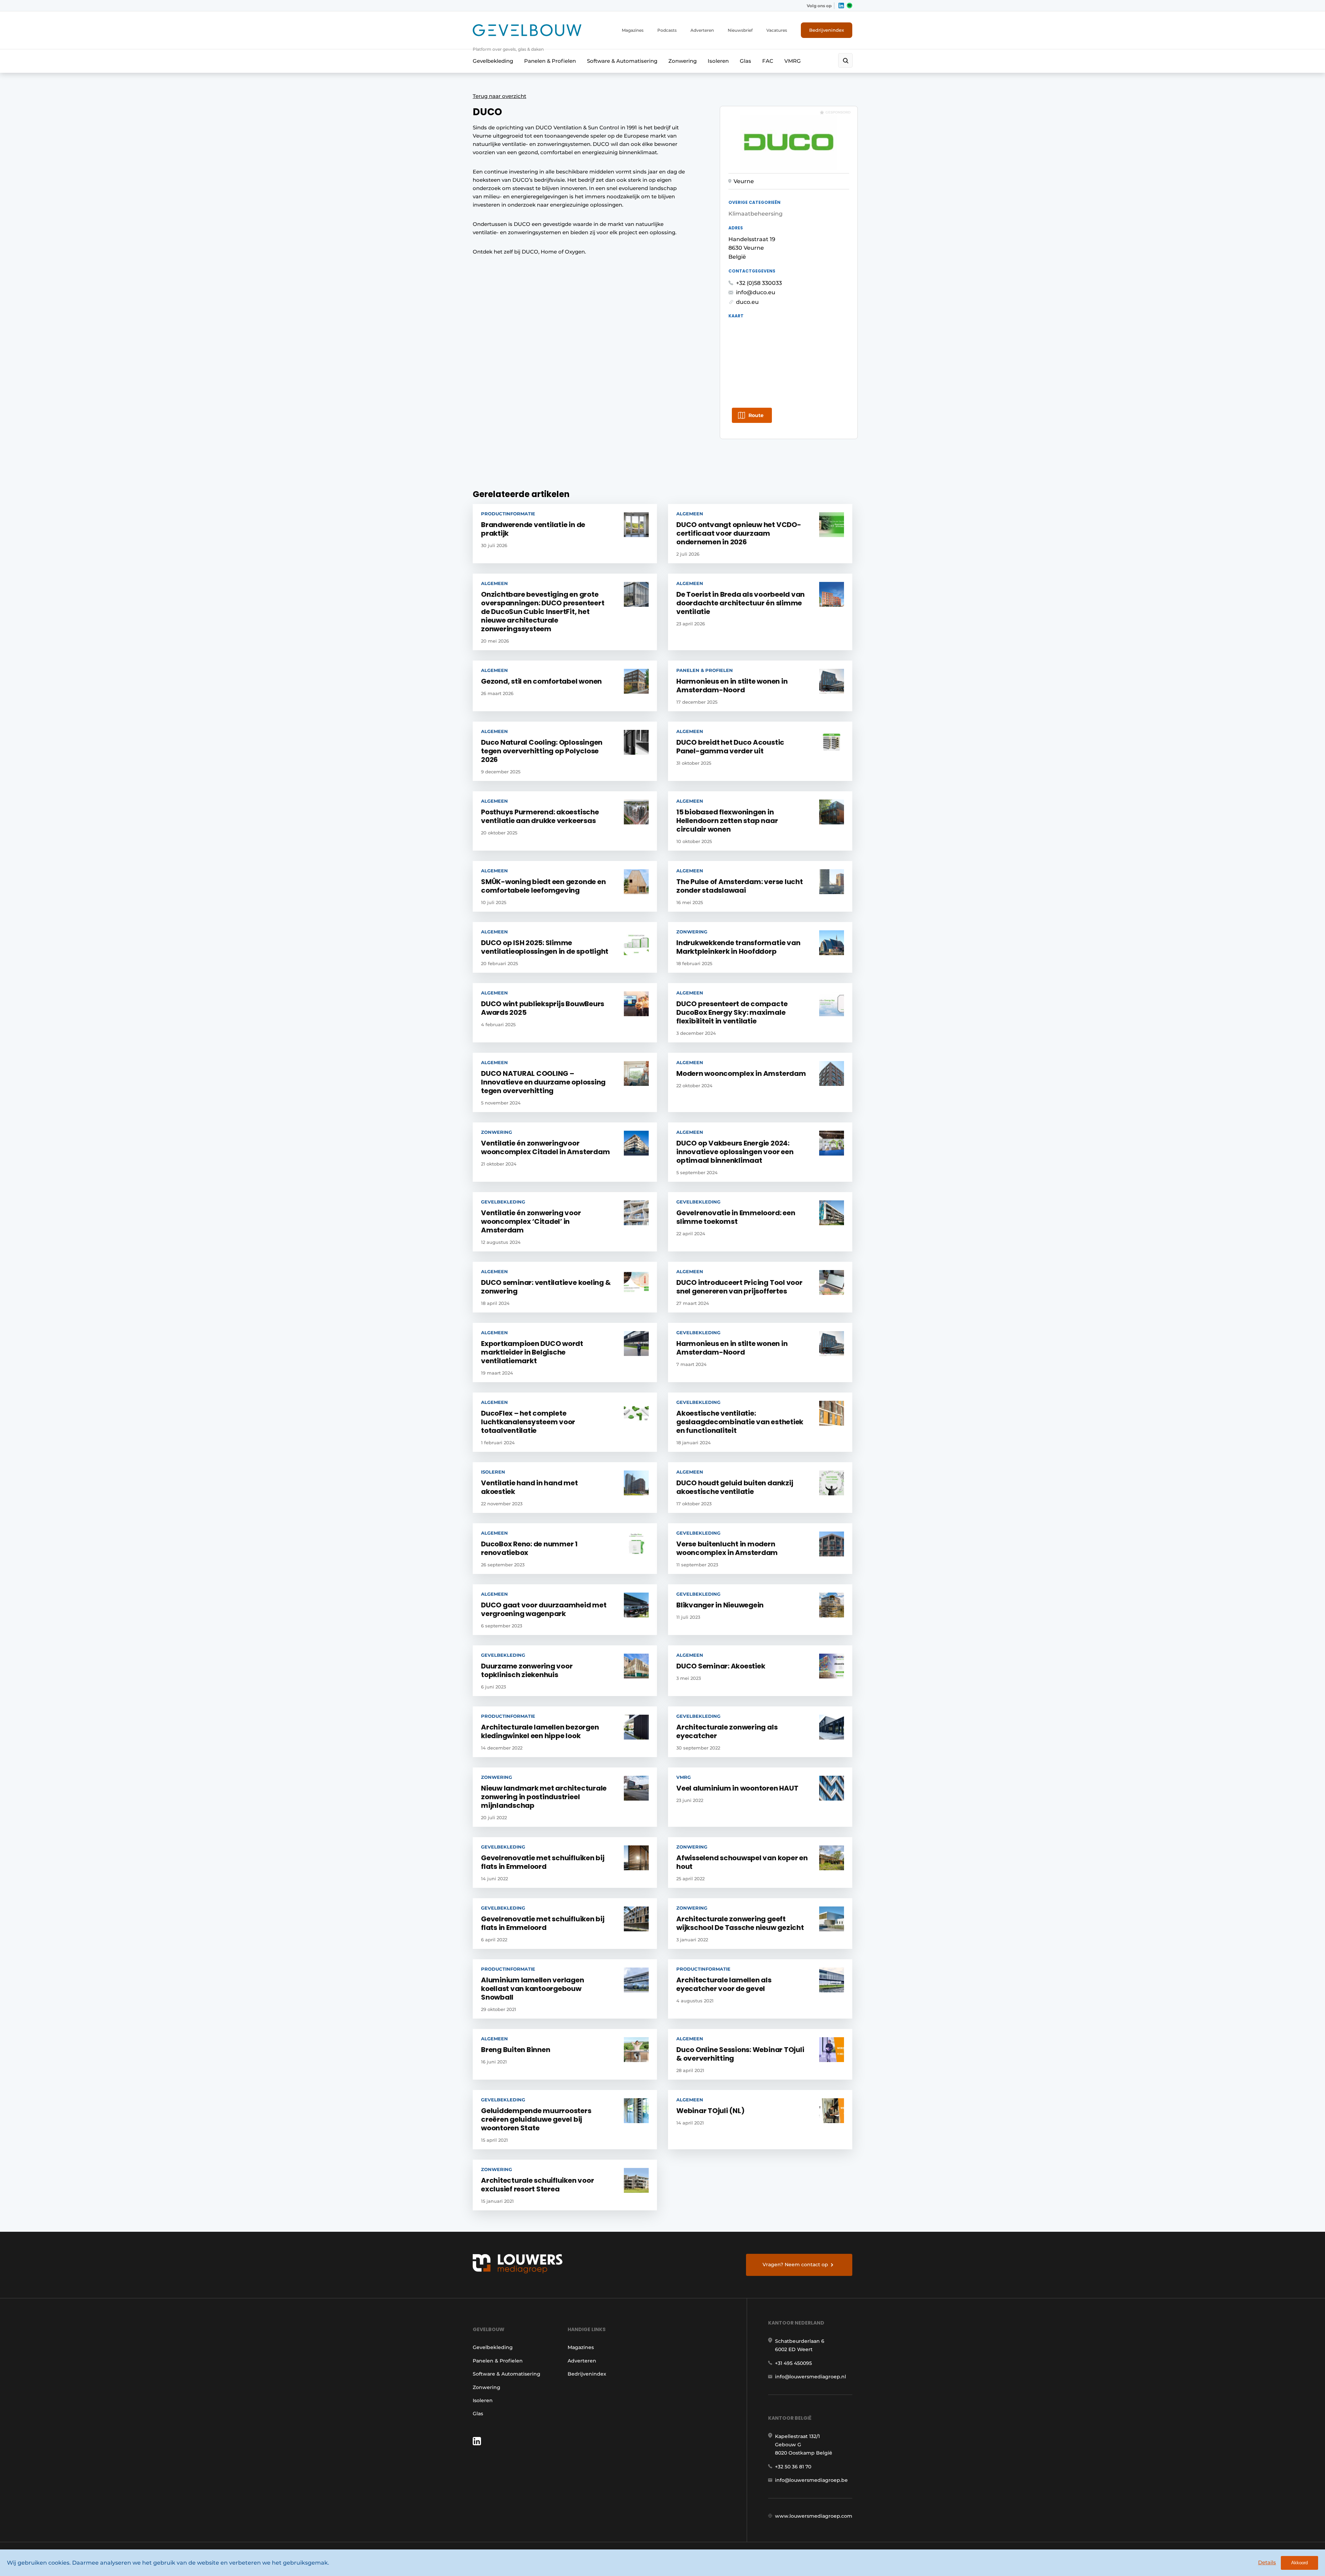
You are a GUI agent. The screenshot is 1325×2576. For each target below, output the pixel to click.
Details (1267, 2562)
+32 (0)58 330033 (759, 283)
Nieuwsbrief (740, 30)
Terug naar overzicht (499, 96)
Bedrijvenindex (827, 30)
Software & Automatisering (622, 61)
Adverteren (702, 30)
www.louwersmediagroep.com (814, 2516)
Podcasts (667, 30)
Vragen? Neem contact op (795, 2265)
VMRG (793, 61)
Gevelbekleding (493, 61)
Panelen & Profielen (550, 61)
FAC (768, 61)
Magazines (633, 30)
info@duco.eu (756, 292)
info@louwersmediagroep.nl (811, 2377)
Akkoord (1299, 2563)
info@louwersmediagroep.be (811, 2480)
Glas (745, 61)
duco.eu (747, 302)
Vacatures (777, 30)
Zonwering (683, 61)
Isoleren (718, 61)
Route (756, 415)
